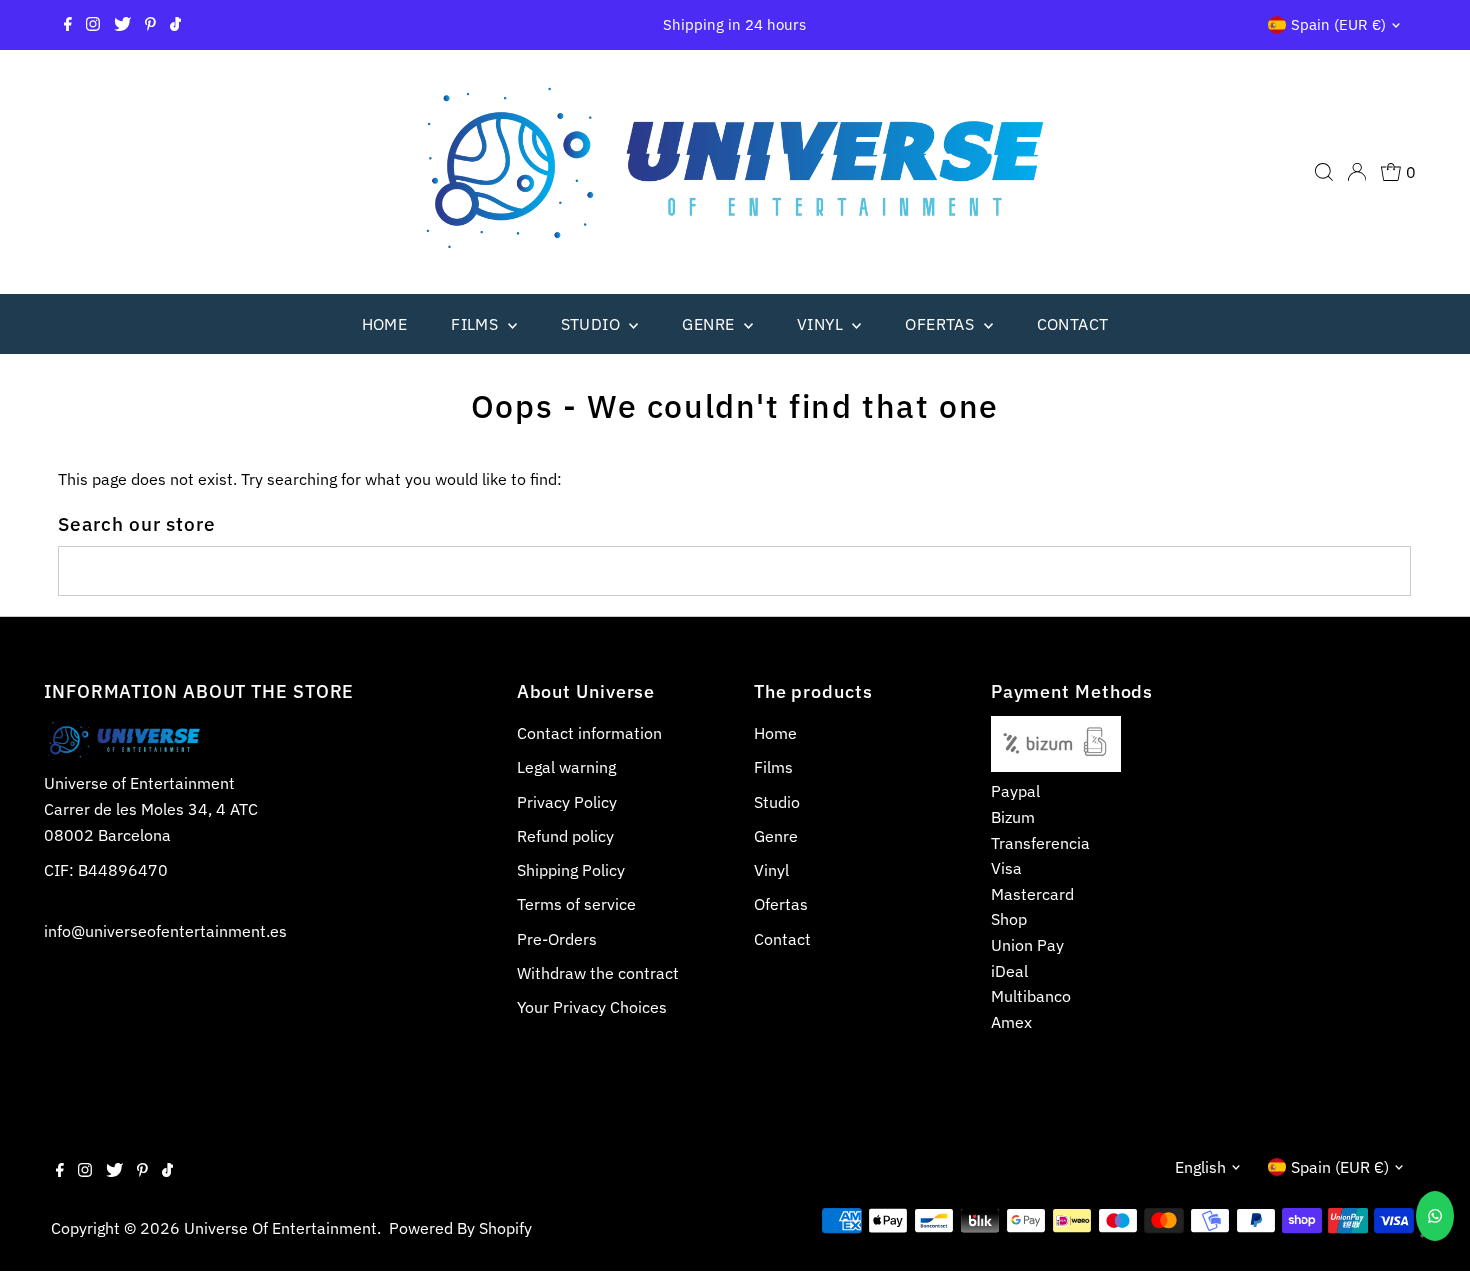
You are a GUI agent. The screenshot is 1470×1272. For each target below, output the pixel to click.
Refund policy (565, 836)
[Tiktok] (175, 25)
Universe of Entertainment (280, 1228)
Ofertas (941, 324)
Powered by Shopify (460, 1228)
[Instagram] (93, 25)
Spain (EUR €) (1338, 24)
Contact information (589, 733)
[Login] (1357, 172)
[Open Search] (1324, 172)
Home (385, 324)
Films (476, 324)
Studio (593, 324)
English (1200, 1167)
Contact (1073, 324)
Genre (710, 324)
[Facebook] (68, 25)
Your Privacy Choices (592, 1007)
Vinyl (822, 324)
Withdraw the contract (598, 973)
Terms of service (576, 904)
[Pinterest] (150, 25)
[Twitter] (122, 25)
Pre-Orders (557, 939)
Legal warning (566, 767)
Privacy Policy (567, 802)
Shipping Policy (571, 870)
